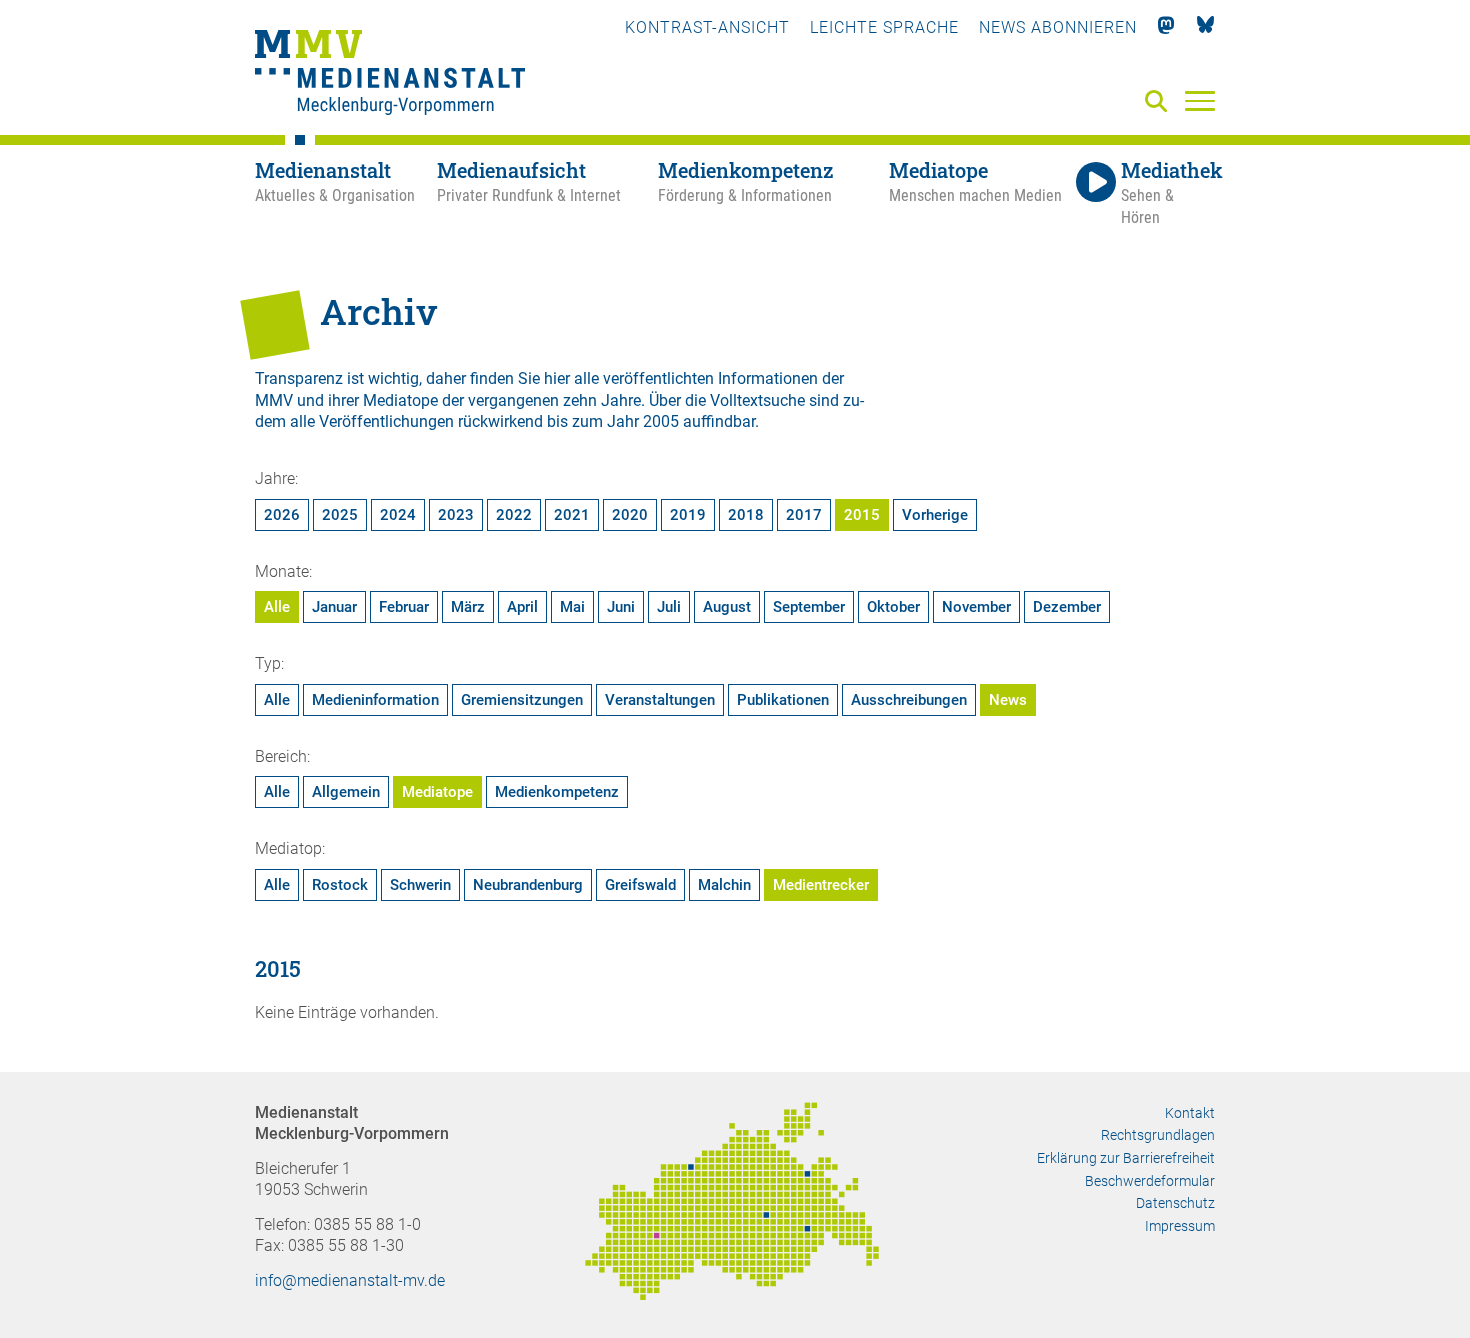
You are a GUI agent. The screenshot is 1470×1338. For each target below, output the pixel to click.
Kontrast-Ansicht (707, 27)
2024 (398, 515)
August (727, 607)
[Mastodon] (1166, 27)
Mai (572, 607)
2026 (282, 515)
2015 (862, 515)
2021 (572, 515)
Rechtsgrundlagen (1158, 1135)
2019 (688, 515)
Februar (404, 607)
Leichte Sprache (884, 27)
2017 (804, 515)
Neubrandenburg (528, 885)
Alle (277, 607)
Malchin (724, 885)
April (522, 607)
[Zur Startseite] (390, 75)
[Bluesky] (1205, 27)
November (976, 607)
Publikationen (783, 700)
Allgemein (346, 792)
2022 (514, 515)
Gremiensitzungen (522, 700)
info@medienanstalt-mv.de (350, 1280)
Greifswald (640, 885)
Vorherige (935, 515)
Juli (669, 607)
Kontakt (1190, 1113)
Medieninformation (375, 700)
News (1008, 700)
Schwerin (420, 885)
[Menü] (1200, 100)
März (468, 607)
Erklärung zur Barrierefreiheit (1126, 1158)
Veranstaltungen (660, 700)
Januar (334, 607)
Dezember (1067, 607)
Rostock (340, 885)
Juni (621, 607)
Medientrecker (821, 885)
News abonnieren (1058, 27)
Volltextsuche (757, 400)
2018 (746, 515)
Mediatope (437, 792)
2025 (340, 515)
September (809, 607)
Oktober (893, 607)
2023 (456, 515)
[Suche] (1160, 102)
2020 (630, 515)
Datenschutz (1175, 1203)
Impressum (1180, 1226)
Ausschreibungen (909, 700)
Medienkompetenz (557, 792)
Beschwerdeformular (1150, 1181)
